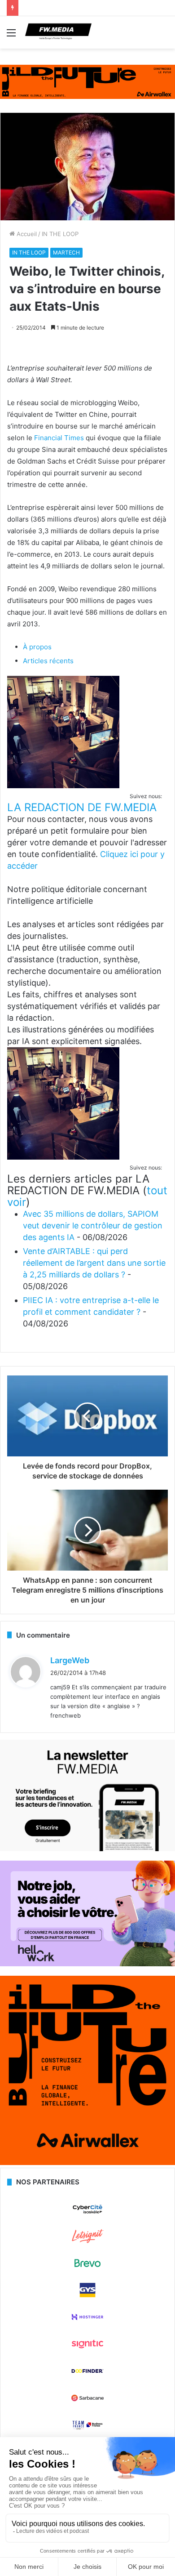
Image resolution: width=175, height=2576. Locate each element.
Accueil (26, 234)
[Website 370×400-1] (87, 2163)
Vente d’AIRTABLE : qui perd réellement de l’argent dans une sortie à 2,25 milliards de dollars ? (94, 1263)
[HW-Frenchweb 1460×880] (87, 1964)
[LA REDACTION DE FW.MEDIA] (63, 786)
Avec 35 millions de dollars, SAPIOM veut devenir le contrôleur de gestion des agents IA (93, 1225)
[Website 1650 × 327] (87, 81)
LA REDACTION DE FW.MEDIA (82, 807)
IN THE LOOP (60, 234)
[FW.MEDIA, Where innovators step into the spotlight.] (58, 32)
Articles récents (48, 661)
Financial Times (59, 438)
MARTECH (66, 252)
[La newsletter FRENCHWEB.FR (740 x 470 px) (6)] (87, 1849)
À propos (37, 647)
